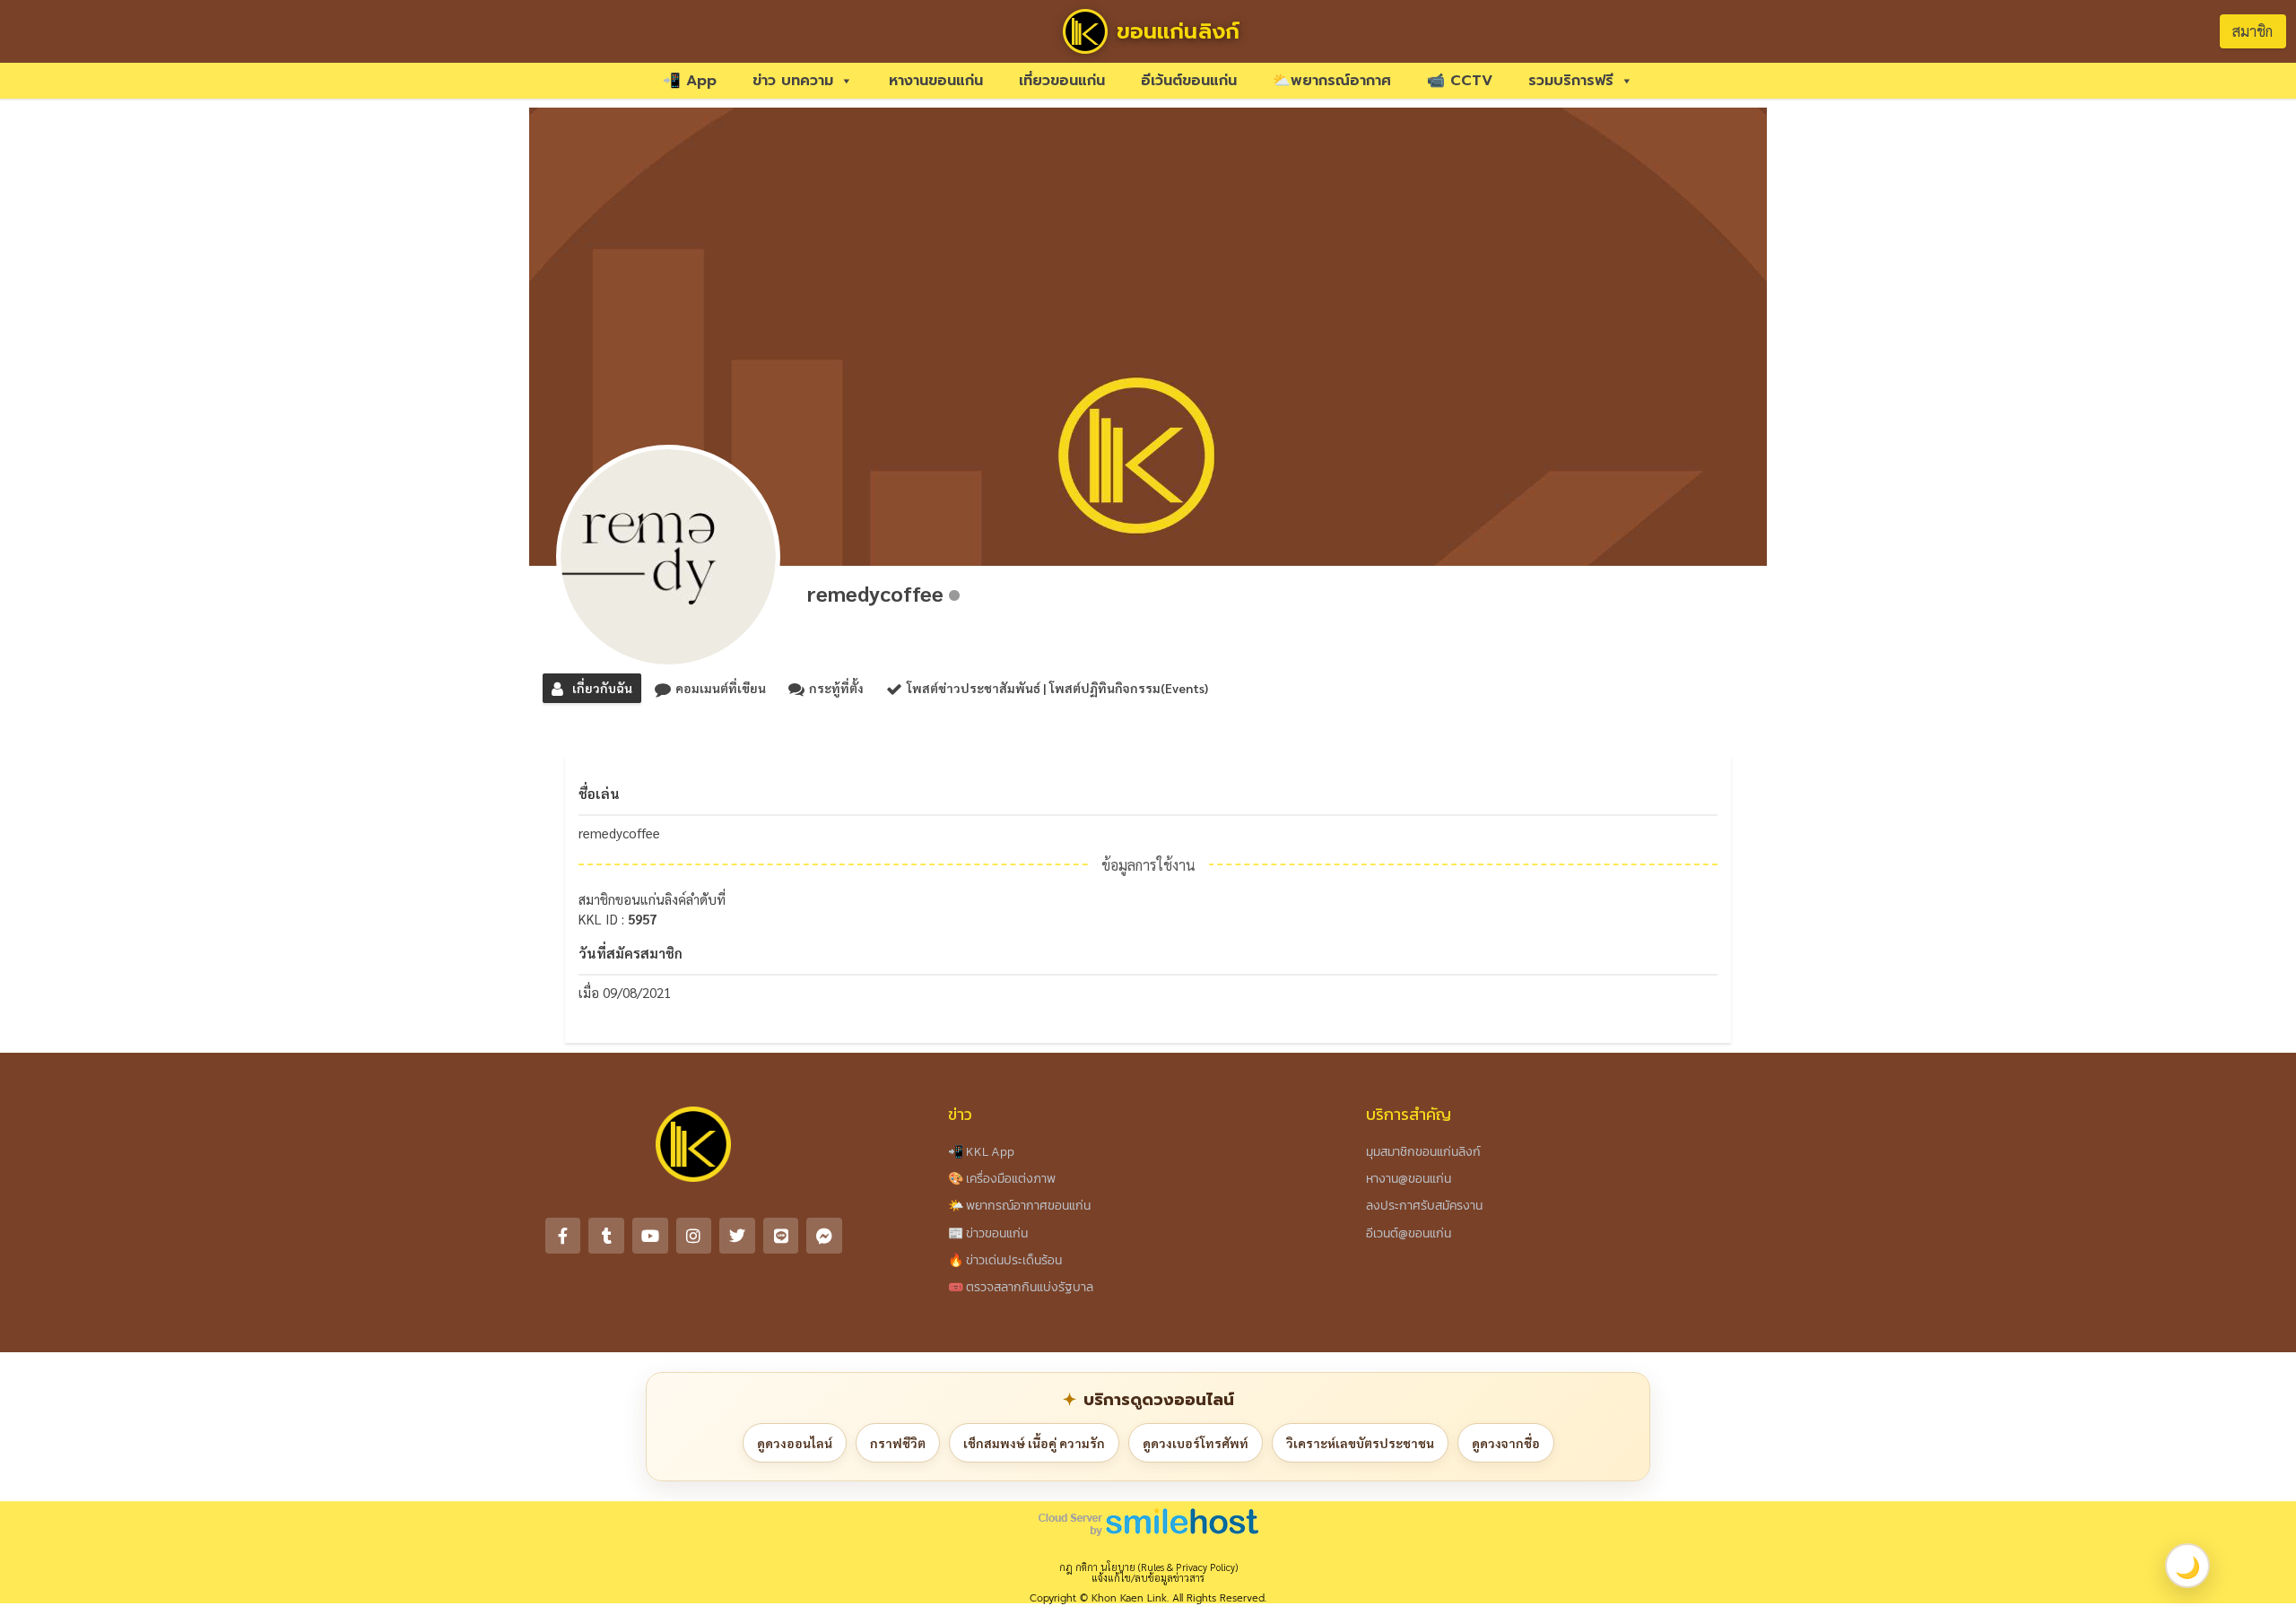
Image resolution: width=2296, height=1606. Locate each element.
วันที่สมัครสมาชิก (631, 953)
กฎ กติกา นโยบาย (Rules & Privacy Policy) (1148, 1567)
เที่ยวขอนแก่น (1062, 81)
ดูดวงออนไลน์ (795, 1443)
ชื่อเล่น (599, 793)
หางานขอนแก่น (936, 81)
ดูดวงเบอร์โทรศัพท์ (1196, 1443)
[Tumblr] (606, 1236)
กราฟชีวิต (898, 1443)
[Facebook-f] (563, 1236)
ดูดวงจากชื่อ (1506, 1443)
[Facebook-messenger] (824, 1236)
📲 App (690, 81)
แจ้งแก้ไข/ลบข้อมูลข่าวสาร (1148, 1578)
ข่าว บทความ (793, 81)
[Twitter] (737, 1236)
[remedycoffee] (668, 557)
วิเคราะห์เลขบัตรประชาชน (1360, 1443)
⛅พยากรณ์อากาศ (1332, 81)
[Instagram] (694, 1236)
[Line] (781, 1236)
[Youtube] (650, 1236)
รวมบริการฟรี (1571, 81)
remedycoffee (875, 593)
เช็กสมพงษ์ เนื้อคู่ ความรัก (1034, 1443)
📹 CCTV (1460, 81)
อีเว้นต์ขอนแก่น (1189, 81)
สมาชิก (2253, 31)
